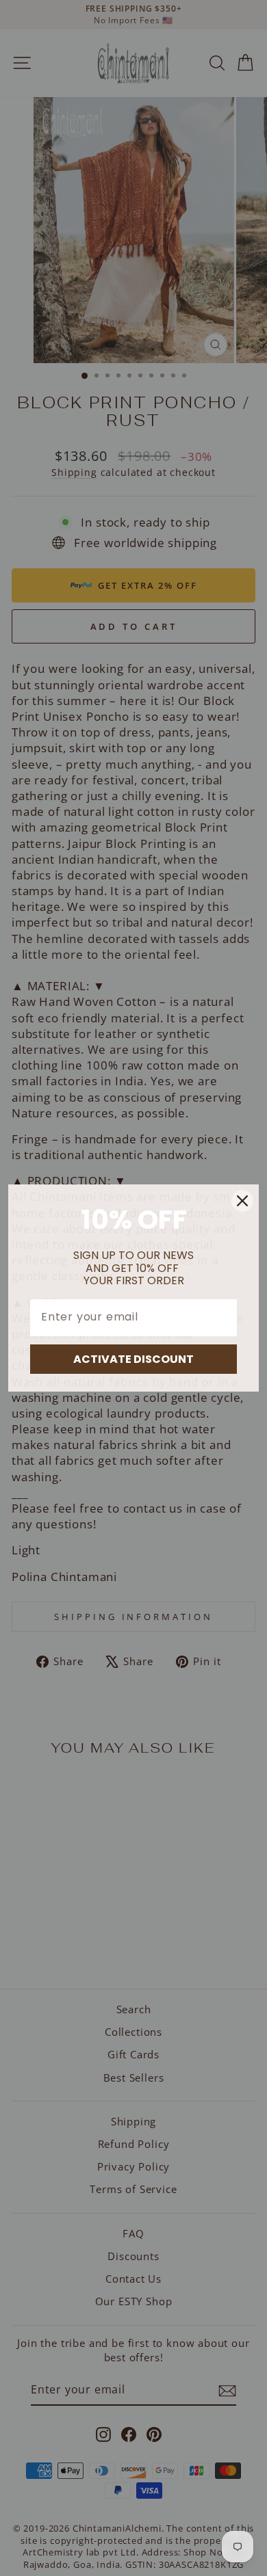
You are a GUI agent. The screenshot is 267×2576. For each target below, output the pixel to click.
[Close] (242, 1201)
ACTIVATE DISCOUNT (133, 1359)
